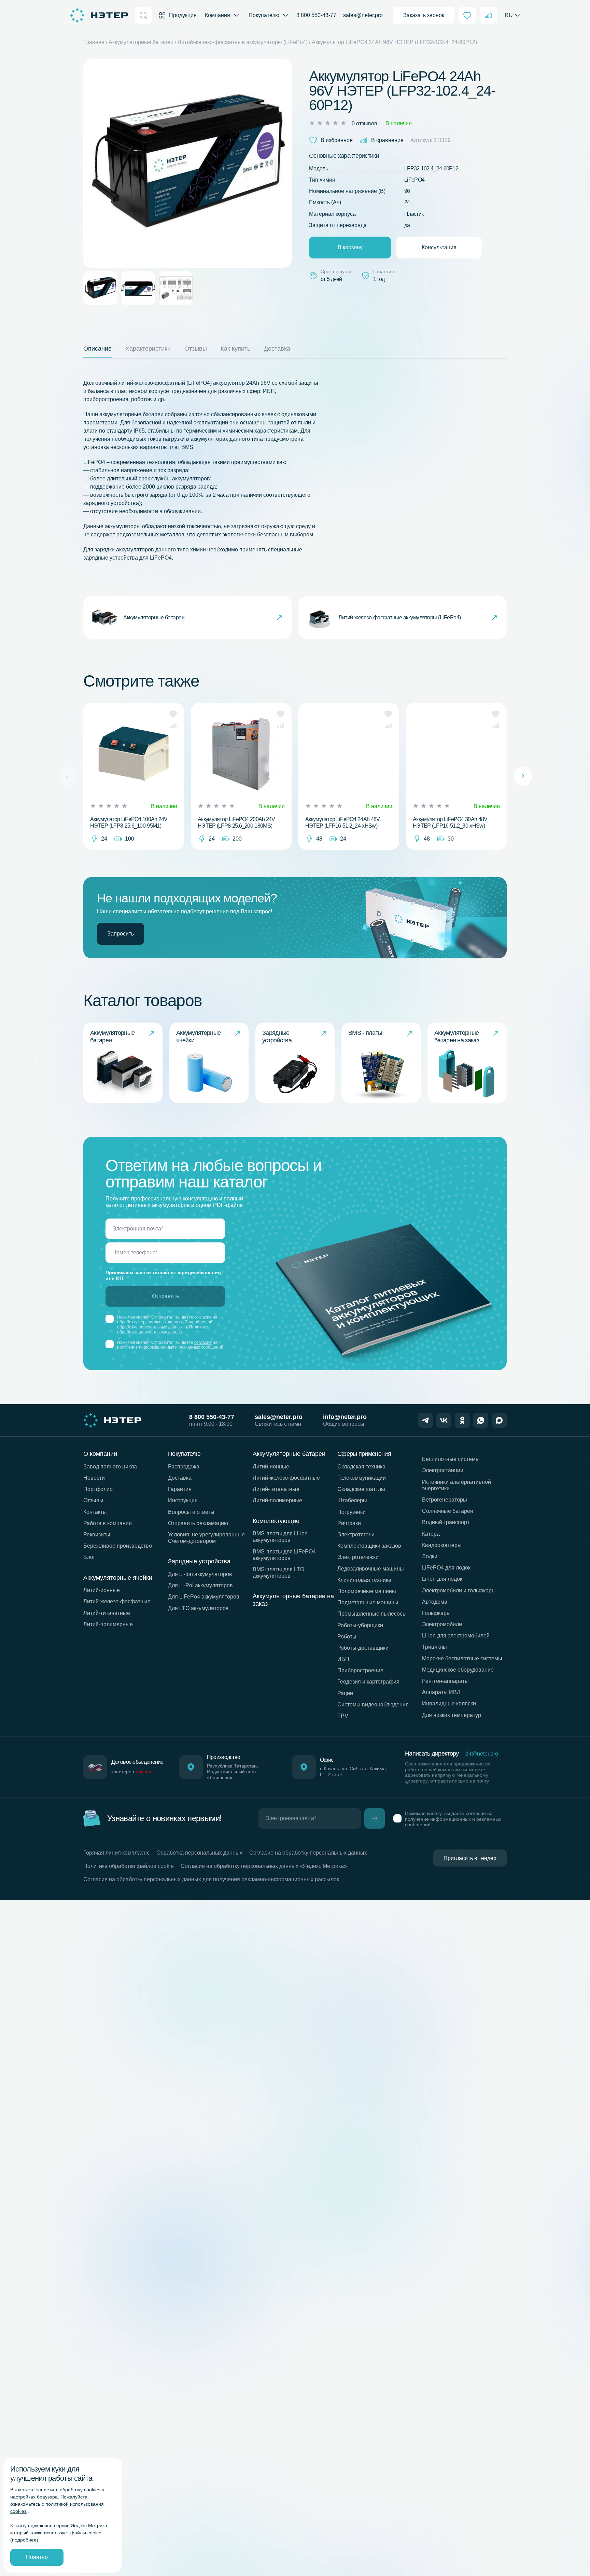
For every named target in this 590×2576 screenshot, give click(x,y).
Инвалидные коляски (449, 1704)
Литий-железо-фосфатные (117, 1601)
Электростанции (443, 1470)
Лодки (430, 1556)
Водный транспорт (446, 1522)
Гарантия (180, 1489)
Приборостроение (360, 1670)
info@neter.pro (345, 1417)
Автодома (435, 1602)
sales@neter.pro (363, 15)
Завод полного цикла (110, 1467)
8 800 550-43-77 (316, 15)
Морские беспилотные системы (462, 1658)
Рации (345, 1693)
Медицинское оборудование (458, 1670)
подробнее (24, 2540)
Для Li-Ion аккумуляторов (200, 1574)
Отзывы (93, 1500)
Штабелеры (352, 1500)
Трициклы (434, 1647)
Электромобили (442, 1624)
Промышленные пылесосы (372, 1614)
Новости (94, 1478)
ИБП (343, 1659)
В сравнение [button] (387, 140)
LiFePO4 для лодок (446, 1568)
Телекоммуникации (362, 1478)
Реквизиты (97, 1535)
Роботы (347, 1637)
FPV (343, 1716)
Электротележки (358, 1557)
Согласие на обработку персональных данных (308, 1853)
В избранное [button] (337, 140)
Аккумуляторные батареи (141, 42)
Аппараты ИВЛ (441, 1692)
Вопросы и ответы (191, 1512)
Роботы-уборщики (360, 1625)
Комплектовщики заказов (369, 1546)
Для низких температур (452, 1715)
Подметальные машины (368, 1602)
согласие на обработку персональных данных (167, 1320)
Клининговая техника (364, 1580)
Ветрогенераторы (445, 1500)
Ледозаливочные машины (371, 1569)
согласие (203, 1342)
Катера (431, 1534)
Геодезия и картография (368, 1682)
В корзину (350, 247)
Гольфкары (436, 1613)
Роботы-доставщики (363, 1648)
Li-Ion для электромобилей (456, 1636)
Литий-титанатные (107, 1613)
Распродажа (184, 1467)
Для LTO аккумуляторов (198, 1608)
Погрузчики (352, 1512)
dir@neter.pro (482, 1754)
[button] (173, 714)
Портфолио (98, 1489)
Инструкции (183, 1500)
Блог (89, 1557)
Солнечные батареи (448, 1511)
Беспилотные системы (451, 1459)
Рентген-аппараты (445, 1681)
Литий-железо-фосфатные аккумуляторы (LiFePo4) (243, 42)
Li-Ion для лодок (442, 1579)
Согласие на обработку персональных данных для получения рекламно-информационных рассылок (211, 1879)
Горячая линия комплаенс (116, 1853)
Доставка (180, 1478)
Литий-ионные (102, 1590)
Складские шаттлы (361, 1489)
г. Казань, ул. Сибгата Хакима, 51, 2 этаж (354, 1771)
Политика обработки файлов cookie (129, 1866)
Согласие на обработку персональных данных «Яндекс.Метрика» (264, 1866)
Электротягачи (356, 1535)
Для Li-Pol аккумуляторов (200, 1585)
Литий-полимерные (108, 1624)
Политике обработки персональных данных (163, 1329)
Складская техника (361, 1467)
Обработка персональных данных (199, 1853)
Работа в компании (108, 1523)
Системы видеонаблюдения (373, 1705)
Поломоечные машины (367, 1591)
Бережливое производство (118, 1546)
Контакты (95, 1512)
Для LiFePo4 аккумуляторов (204, 1597)
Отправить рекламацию (198, 1523)
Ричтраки (349, 1523)
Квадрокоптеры (442, 1545)
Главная (94, 42)
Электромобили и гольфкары (459, 1590)
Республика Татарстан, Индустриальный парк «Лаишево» (233, 1772)
